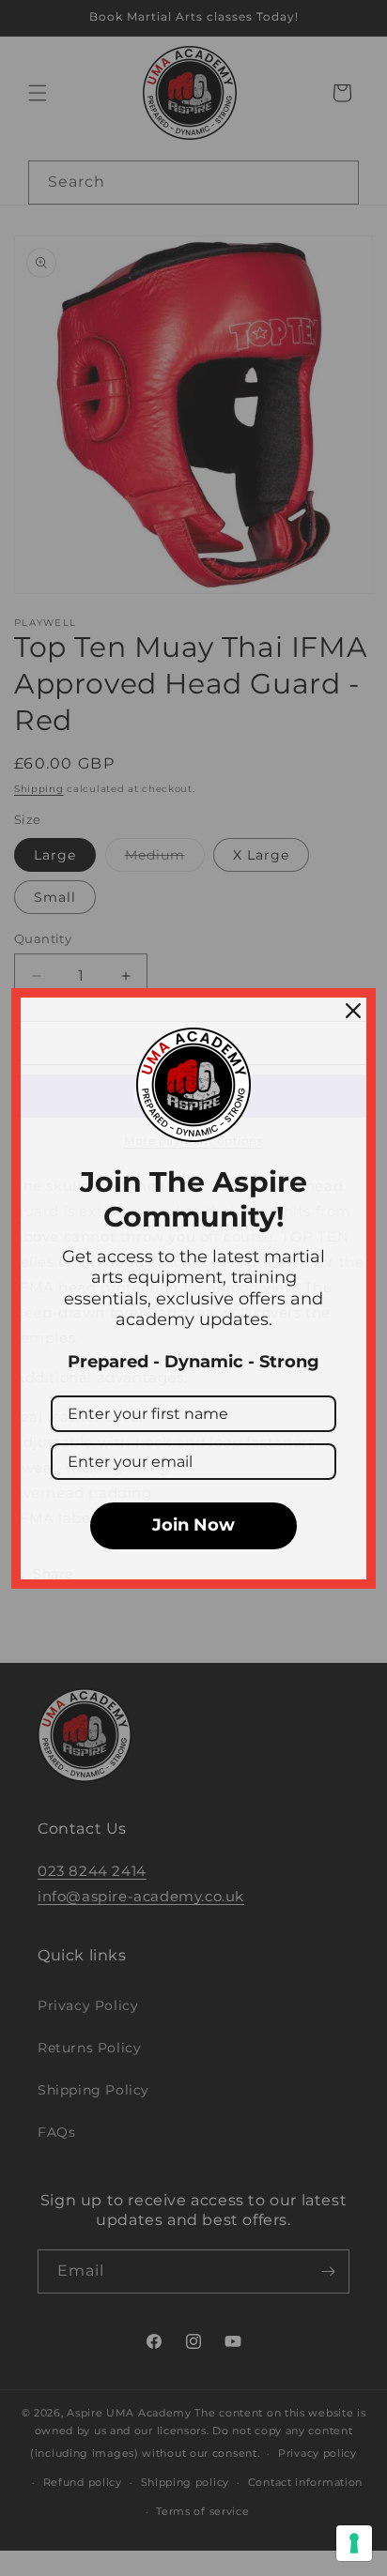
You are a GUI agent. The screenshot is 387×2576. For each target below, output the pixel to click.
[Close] (353, 1011)
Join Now (193, 1525)
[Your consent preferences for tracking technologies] (354, 2543)
